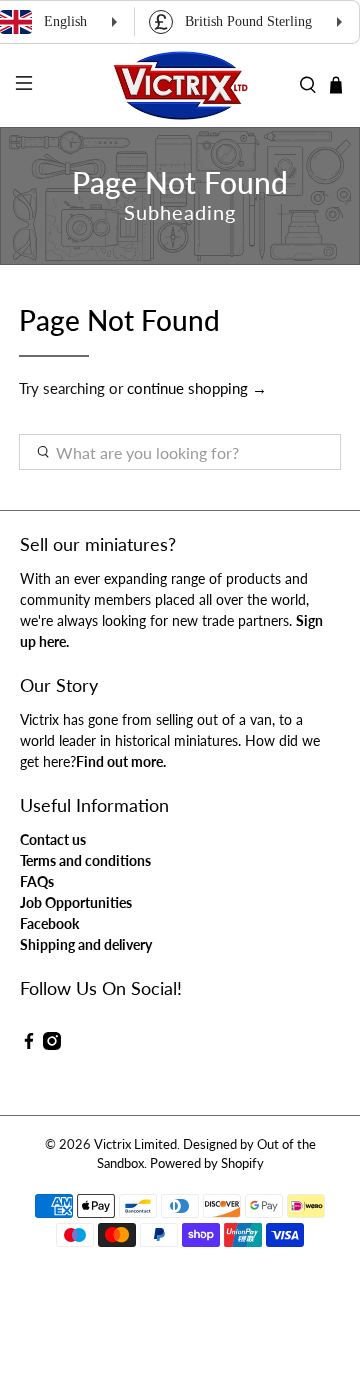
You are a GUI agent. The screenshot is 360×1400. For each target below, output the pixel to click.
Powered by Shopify (207, 1163)
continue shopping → (197, 388)
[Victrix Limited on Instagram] (52, 1044)
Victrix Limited (135, 1144)
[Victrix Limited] (180, 85)
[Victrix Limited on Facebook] (29, 1044)
